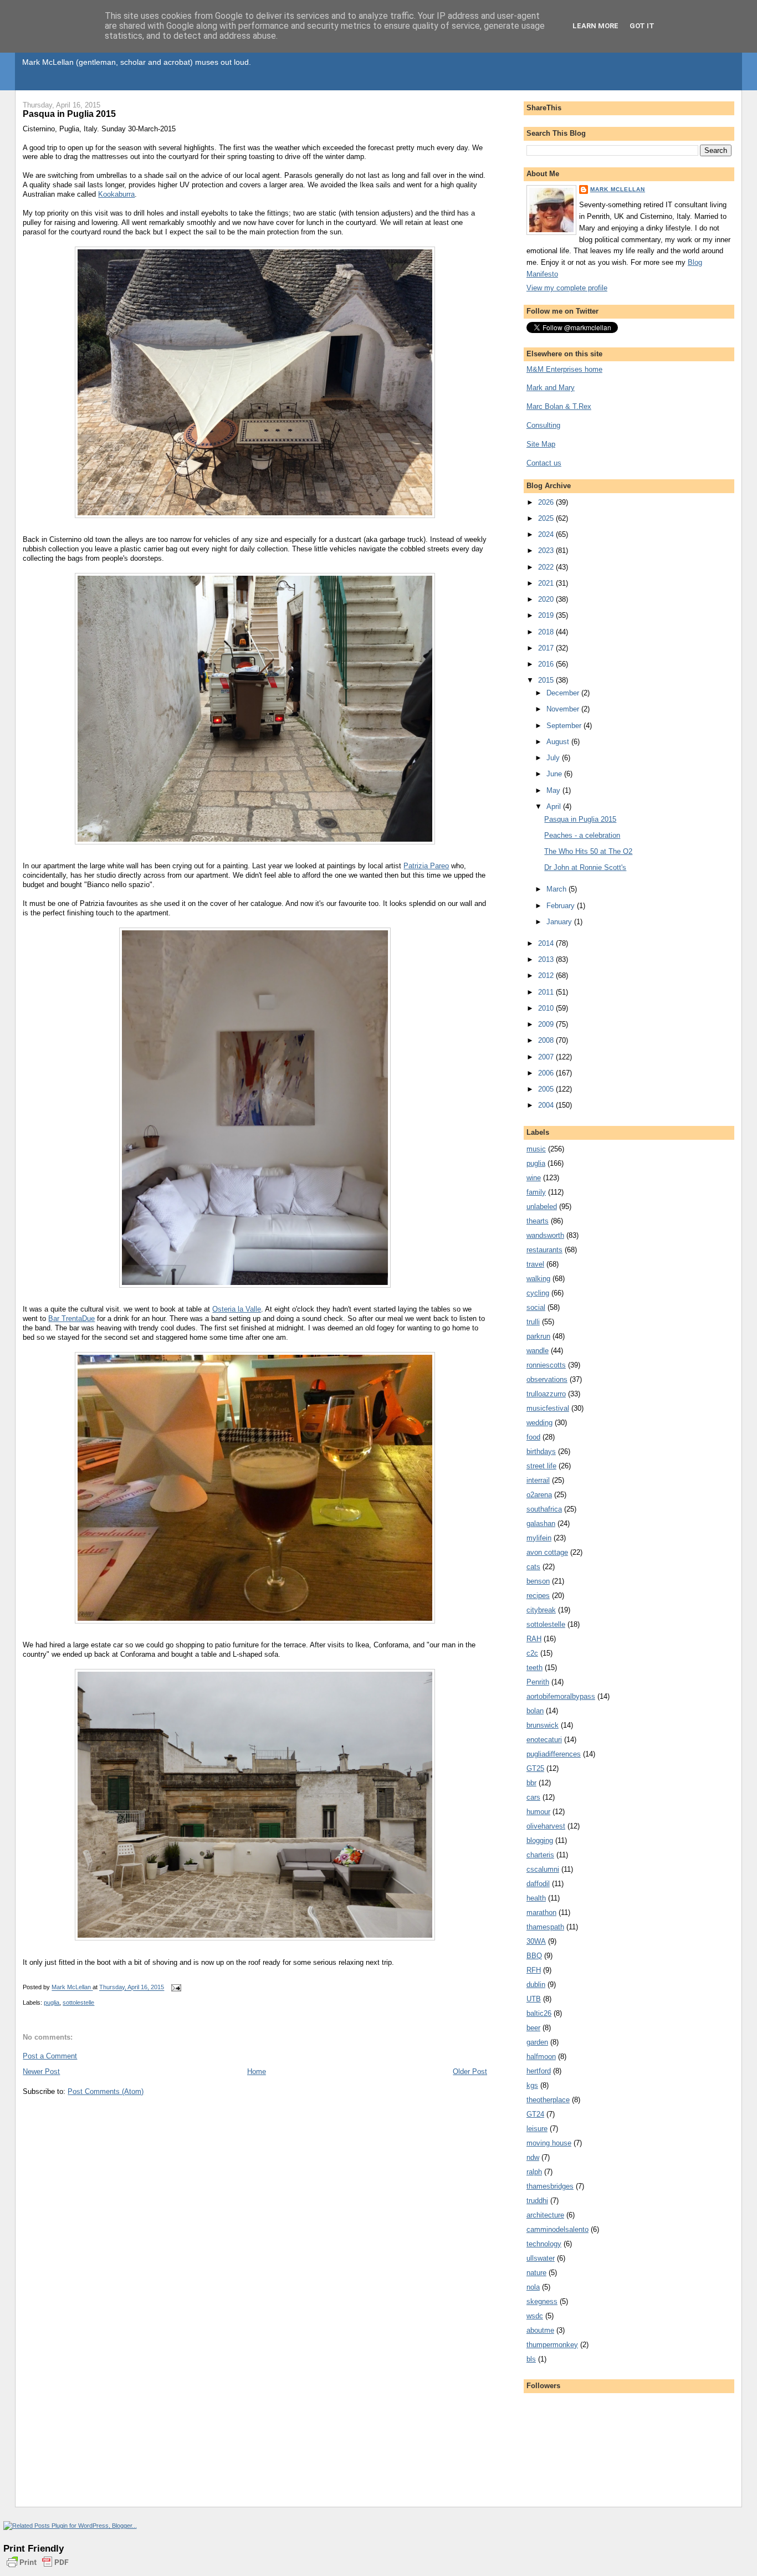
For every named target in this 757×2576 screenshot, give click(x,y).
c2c (532, 1653)
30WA (536, 1941)
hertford (539, 2071)
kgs (532, 2085)
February (562, 906)
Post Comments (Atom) (106, 2091)
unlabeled (542, 1207)
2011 (547, 992)
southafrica (544, 1509)
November (564, 709)
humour (538, 1812)
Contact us (544, 463)
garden (537, 2042)
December (564, 693)
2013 (547, 959)
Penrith (538, 1682)
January (560, 922)
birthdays (541, 1451)
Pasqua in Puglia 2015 (580, 819)
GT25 (535, 1768)
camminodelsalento (557, 2229)
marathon (541, 1912)
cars (533, 1797)
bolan (535, 1711)
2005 (547, 1089)
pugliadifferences (554, 1754)
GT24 (535, 2114)
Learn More (595, 26)
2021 (547, 583)
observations (547, 1379)
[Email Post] (175, 1988)
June (555, 774)
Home (257, 2071)
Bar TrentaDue (71, 1318)
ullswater (541, 2258)
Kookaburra (116, 194)
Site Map (541, 444)
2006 (547, 1073)
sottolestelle (78, 2003)
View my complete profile (567, 288)
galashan (541, 1523)
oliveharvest (546, 1826)
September (565, 726)
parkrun (538, 1336)
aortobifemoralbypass (561, 1696)
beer (533, 2028)
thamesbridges (550, 2186)
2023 (547, 550)
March (557, 889)
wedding (539, 1423)
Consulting (543, 425)
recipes (538, 1596)
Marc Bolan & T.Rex (559, 406)
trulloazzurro (546, 1394)
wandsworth (545, 1235)
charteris (540, 1855)
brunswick (543, 1725)
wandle (538, 1351)
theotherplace (548, 2100)
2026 (547, 502)
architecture (545, 2215)
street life (541, 1466)
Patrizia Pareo (426, 866)
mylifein (539, 1538)
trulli (533, 1322)
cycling (538, 1293)
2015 (547, 680)
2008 (547, 1040)
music (536, 1149)
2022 (547, 567)
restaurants (544, 1250)
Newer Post (41, 2071)
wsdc (535, 2316)
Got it (642, 26)
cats (533, 1567)
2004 (547, 1105)
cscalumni (543, 1869)
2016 (547, 664)
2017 (547, 648)
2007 (547, 1057)
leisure (537, 2129)
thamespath (545, 1927)
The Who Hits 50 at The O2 (588, 851)
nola (533, 2287)
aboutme (540, 2330)
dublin (536, 1985)
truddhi (537, 2201)
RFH (534, 1970)
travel (535, 1264)
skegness (542, 2301)
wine (534, 1178)
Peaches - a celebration (582, 835)
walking (538, 1279)
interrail (538, 1480)
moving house (549, 2143)
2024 (547, 534)
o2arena (539, 1495)
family (536, 1192)
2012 (547, 975)
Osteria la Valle (237, 1309)
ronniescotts (546, 1365)
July (554, 758)
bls (531, 2359)
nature (536, 2273)
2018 (547, 632)
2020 (547, 599)
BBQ (534, 1956)
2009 (547, 1024)
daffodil (538, 1884)
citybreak (541, 1610)
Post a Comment (50, 2056)
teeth (534, 1668)
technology (544, 2244)
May (554, 790)
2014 (547, 943)
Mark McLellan (618, 189)
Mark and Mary (551, 388)
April (555, 806)
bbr (531, 1783)
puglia (52, 2003)
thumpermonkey (552, 2345)
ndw (533, 2157)
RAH (534, 1639)
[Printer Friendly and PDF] (38, 2568)
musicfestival (548, 1408)
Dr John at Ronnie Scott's (585, 867)
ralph (534, 2172)
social (536, 1307)
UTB (534, 1999)
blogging (540, 1840)
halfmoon (541, 2057)
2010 (547, 1008)
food (533, 1437)
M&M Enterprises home (564, 369)
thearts (538, 1221)
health (536, 1898)
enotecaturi (544, 1740)
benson (538, 1581)
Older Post (470, 2071)
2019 (547, 615)
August (559, 742)
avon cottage (547, 1552)
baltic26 (539, 2013)
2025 (547, 518)
